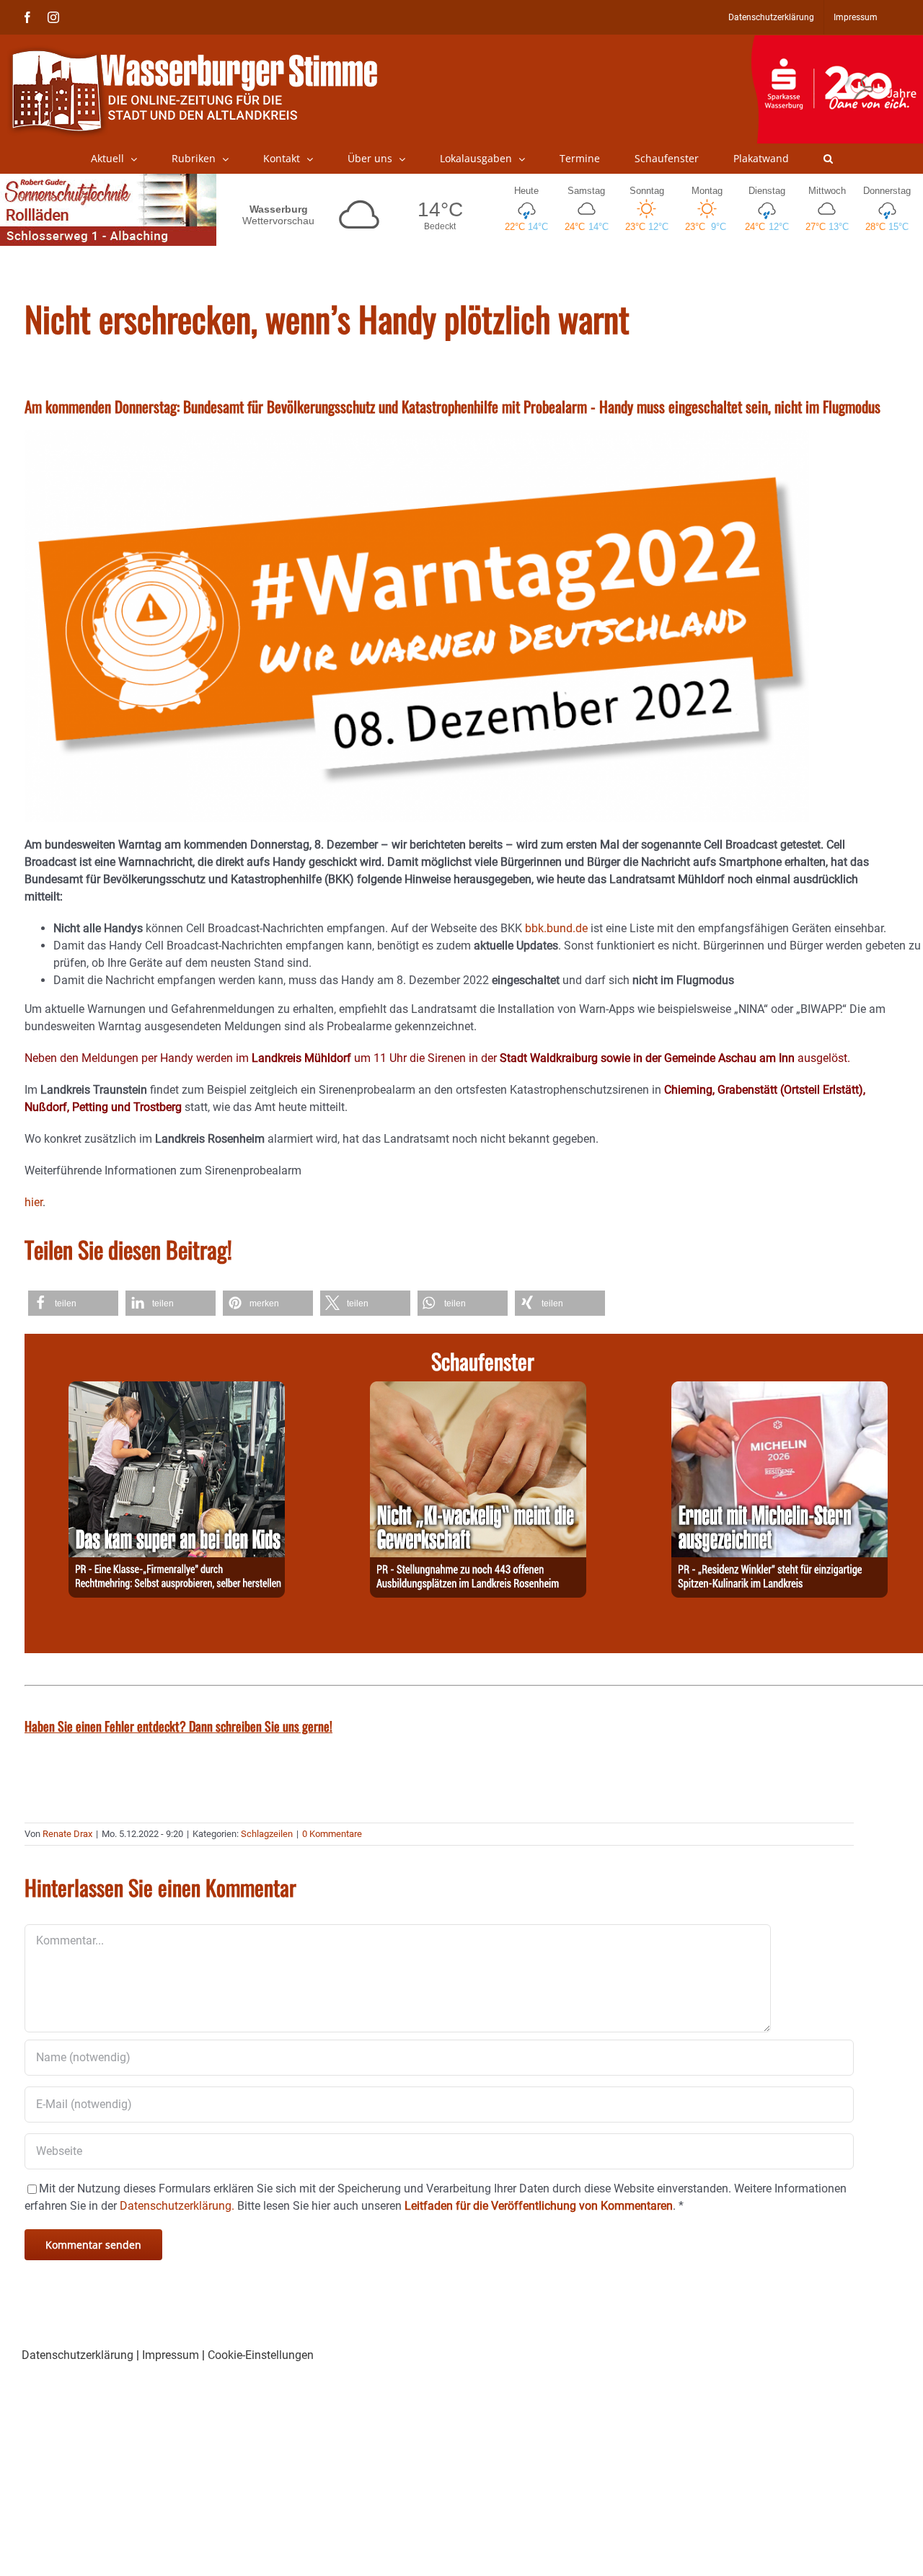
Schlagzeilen (267, 1834)
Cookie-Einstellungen (261, 2355)
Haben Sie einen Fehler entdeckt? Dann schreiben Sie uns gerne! (178, 1726)
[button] (828, 159)
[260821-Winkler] (780, 1390)
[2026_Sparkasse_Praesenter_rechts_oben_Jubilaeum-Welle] (837, 43)
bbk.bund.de (556, 928)
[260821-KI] (478, 1390)
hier (34, 1202)
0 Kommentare (332, 1834)
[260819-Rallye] (177, 1390)
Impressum (171, 2355)
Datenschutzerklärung (78, 2355)
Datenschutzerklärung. (177, 2206)
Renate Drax (67, 1834)
